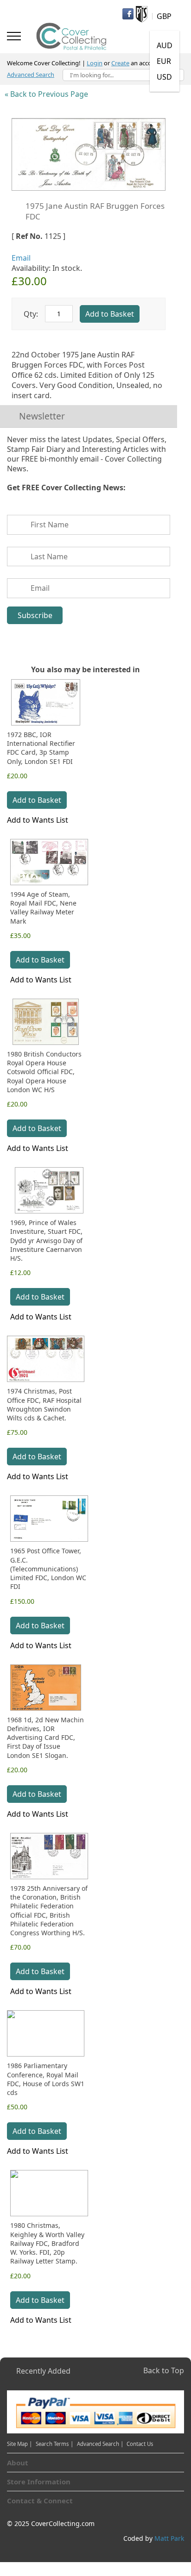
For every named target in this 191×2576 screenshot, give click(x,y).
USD (164, 77)
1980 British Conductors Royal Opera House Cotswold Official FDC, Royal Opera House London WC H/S (44, 1072)
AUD (165, 45)
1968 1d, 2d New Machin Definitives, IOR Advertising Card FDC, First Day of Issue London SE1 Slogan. (45, 1738)
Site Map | (19, 2444)
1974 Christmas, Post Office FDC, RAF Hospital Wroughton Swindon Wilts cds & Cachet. (44, 1404)
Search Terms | (54, 2444)
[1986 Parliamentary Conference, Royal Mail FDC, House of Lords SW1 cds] (46, 2033)
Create (120, 63)
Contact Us (140, 2444)
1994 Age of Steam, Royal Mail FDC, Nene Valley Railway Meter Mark (43, 908)
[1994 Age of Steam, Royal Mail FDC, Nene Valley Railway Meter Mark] (49, 862)
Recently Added (43, 2371)
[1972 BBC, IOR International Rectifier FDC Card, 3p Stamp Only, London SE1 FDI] (46, 702)
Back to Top (164, 2370)
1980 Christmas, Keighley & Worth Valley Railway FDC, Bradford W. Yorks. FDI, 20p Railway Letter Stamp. (47, 2243)
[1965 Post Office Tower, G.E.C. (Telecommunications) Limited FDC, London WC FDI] (49, 1519)
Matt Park (169, 2538)
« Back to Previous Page (46, 94)
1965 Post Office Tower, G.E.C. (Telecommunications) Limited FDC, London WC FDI (48, 1569)
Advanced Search (31, 75)
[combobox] (123, 75)
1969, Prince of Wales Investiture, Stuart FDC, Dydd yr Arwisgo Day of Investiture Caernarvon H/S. (46, 1240)
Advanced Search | (101, 2444)
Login (95, 63)
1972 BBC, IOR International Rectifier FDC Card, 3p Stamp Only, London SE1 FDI (41, 748)
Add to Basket (37, 800)
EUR (164, 61)
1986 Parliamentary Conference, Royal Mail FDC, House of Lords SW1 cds (46, 2079)
